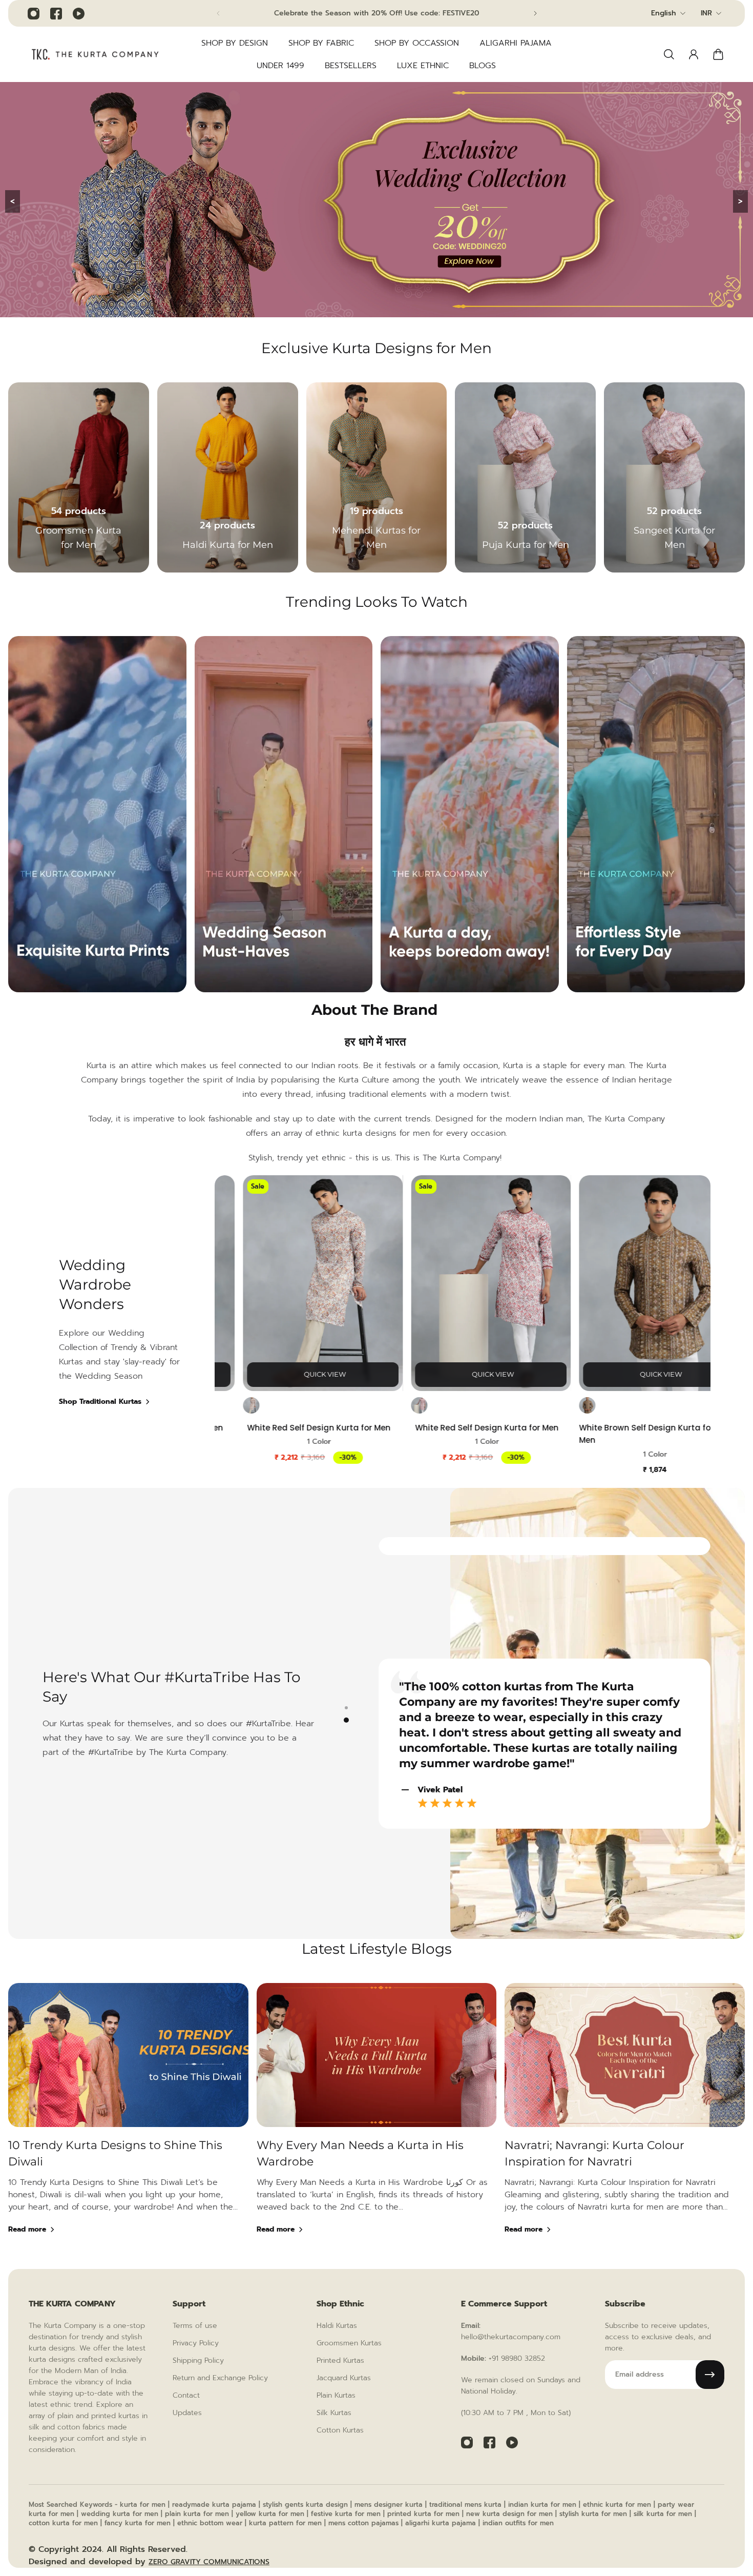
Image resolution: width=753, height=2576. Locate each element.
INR (706, 13)
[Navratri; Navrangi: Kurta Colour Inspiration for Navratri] (625, 2122)
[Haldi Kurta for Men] (228, 477)
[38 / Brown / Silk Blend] (568, 1406)
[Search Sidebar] (669, 54)
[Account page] (694, 54)
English (664, 13)
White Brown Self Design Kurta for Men (627, 1434)
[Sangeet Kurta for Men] (674, 477)
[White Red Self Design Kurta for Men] (304, 1283)
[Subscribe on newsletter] (710, 2375)
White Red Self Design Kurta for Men (300, 1428)
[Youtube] (78, 13)
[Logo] (95, 54)
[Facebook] (56, 13)
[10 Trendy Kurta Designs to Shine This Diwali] (128, 2122)
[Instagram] (33, 13)
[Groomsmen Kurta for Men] (79, 477)
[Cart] (718, 54)
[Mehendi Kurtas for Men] (377, 477)
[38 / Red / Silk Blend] (232, 1406)
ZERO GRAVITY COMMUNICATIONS (209, 2562)
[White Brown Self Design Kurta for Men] (640, 1283)
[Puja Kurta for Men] (525, 477)
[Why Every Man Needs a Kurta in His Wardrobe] (377, 2122)
